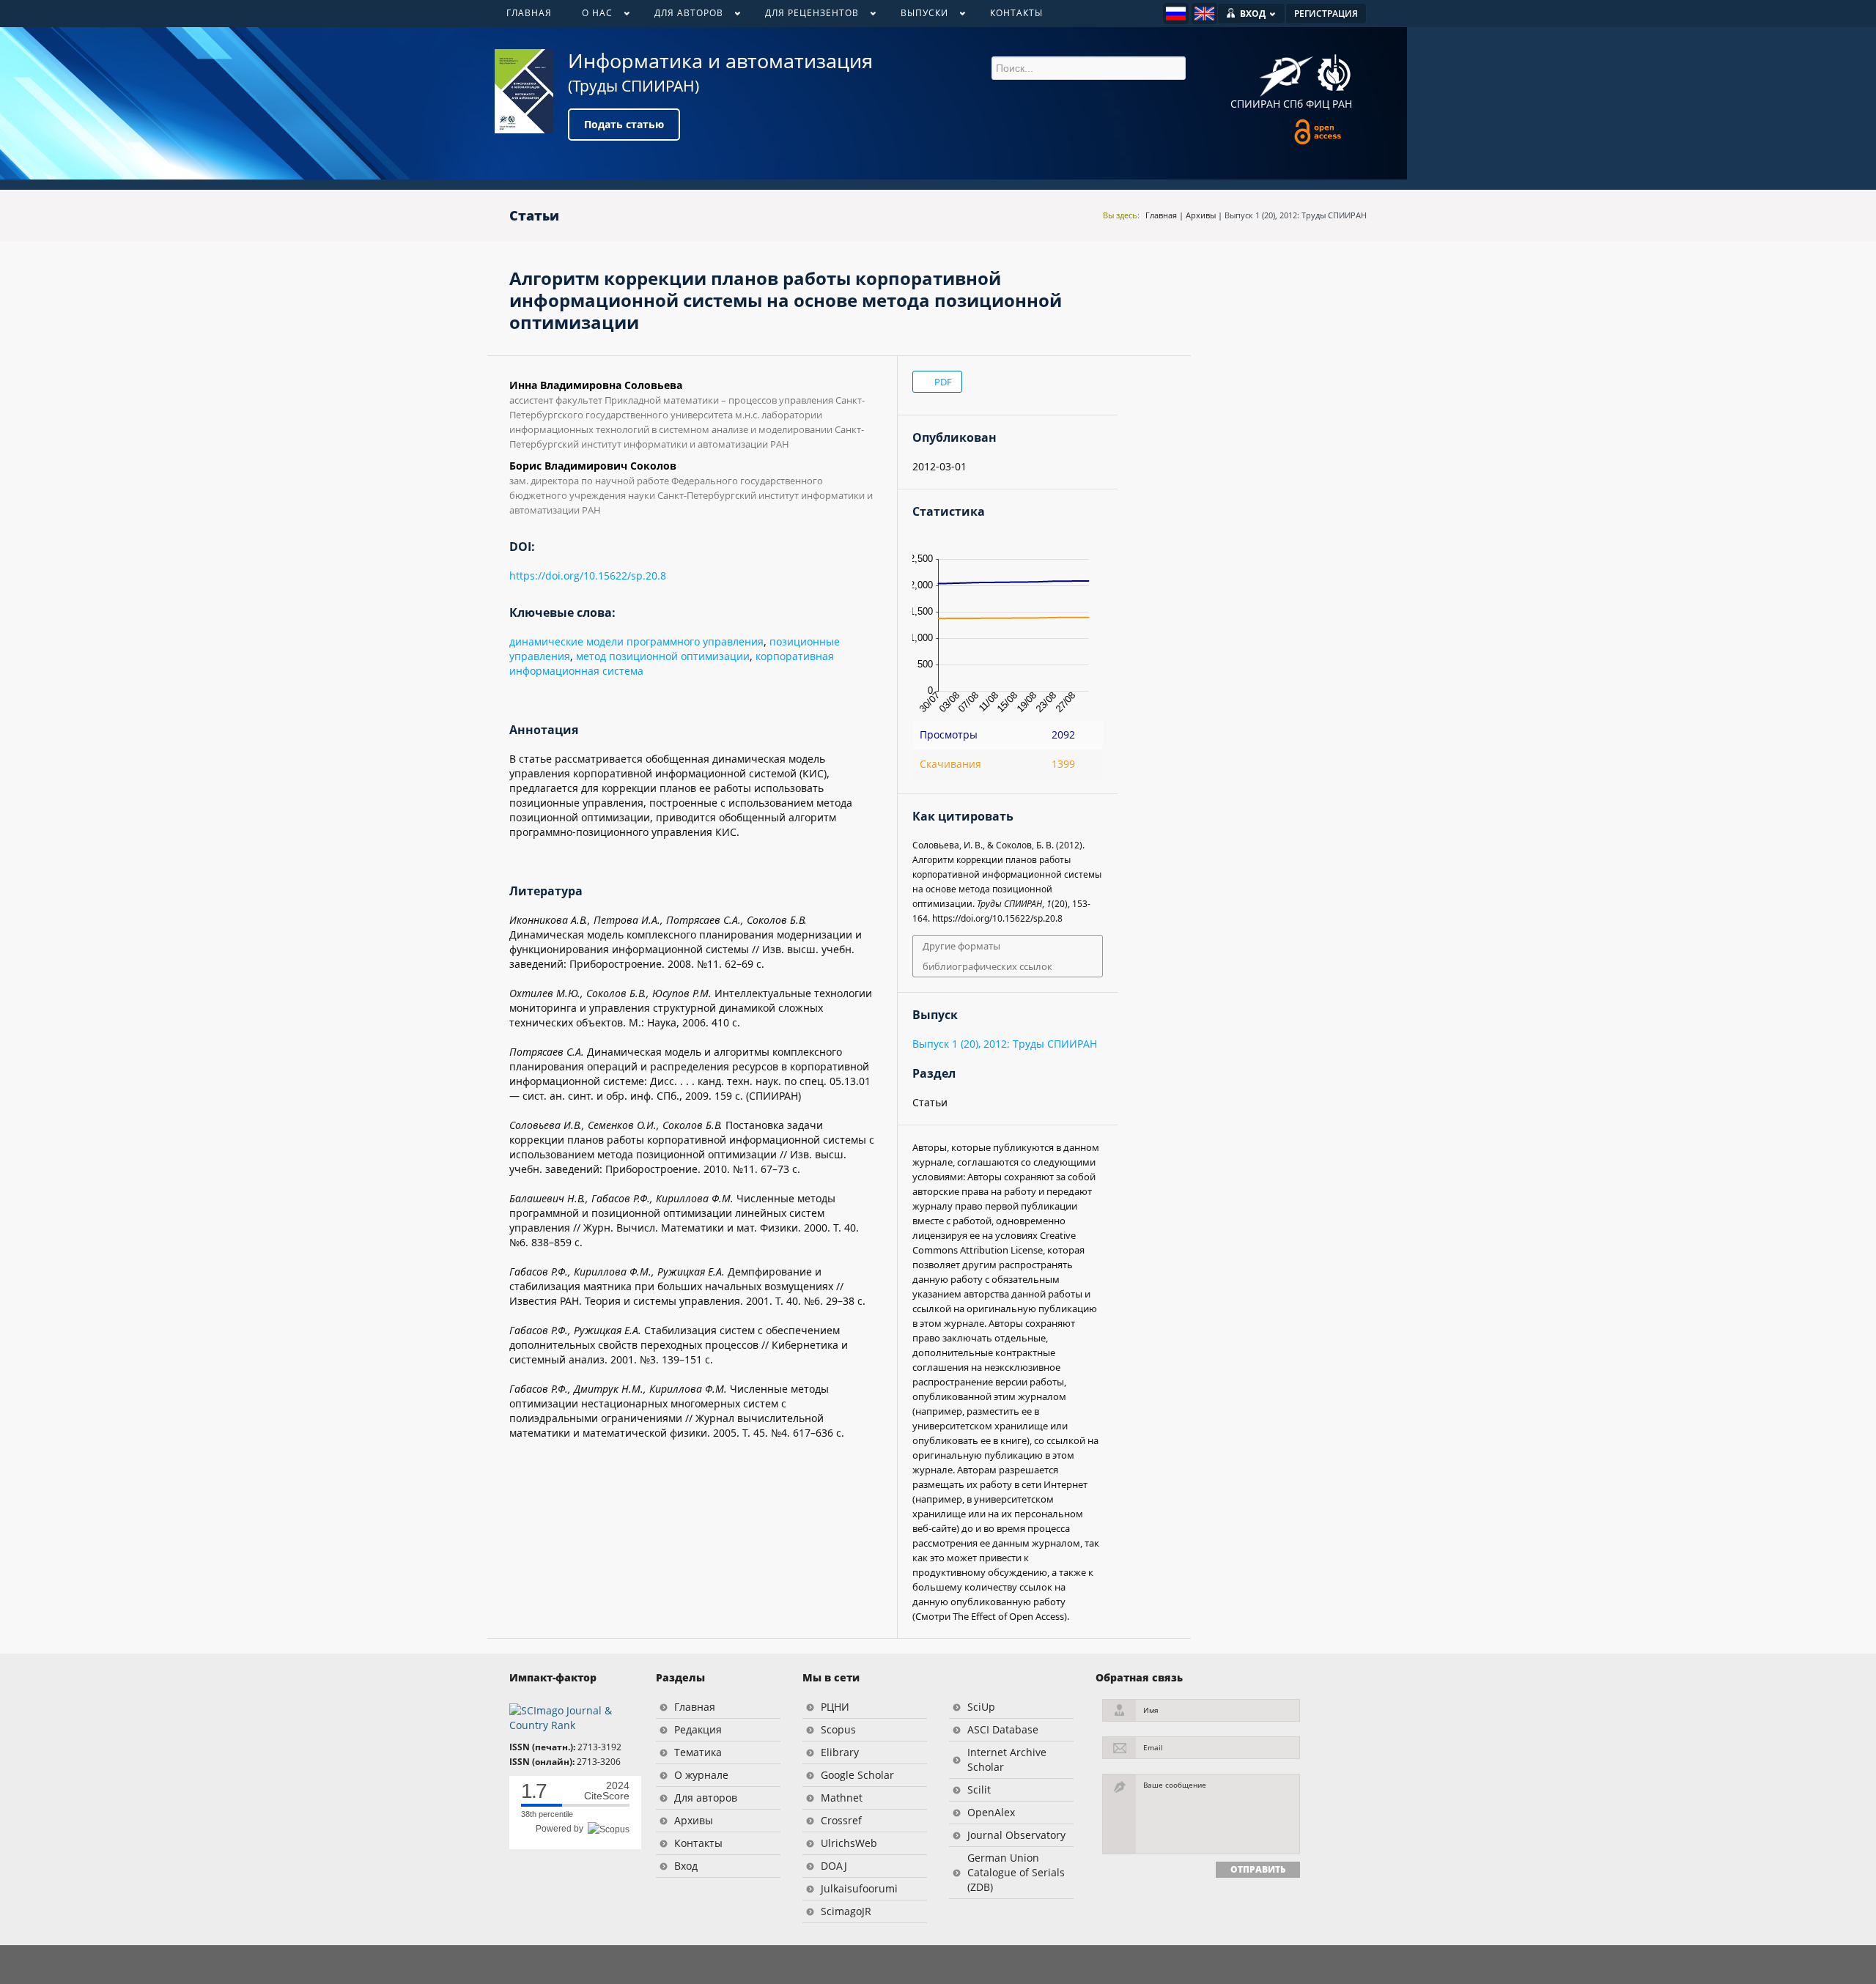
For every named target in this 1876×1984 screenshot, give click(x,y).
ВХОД (1253, 14)
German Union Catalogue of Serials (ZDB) (1016, 1872)
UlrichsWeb (849, 1843)
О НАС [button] (590, 16)
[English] (1204, 14)
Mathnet (842, 1798)
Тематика (698, 1752)
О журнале (701, 1775)
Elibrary (840, 1752)
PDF (942, 382)
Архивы (1201, 215)
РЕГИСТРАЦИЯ (1326, 14)
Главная (1161, 215)
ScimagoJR (846, 1911)
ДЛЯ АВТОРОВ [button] (681, 16)
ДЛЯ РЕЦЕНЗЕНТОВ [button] (804, 16)
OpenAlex (991, 1812)
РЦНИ (835, 1707)
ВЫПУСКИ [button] (917, 16)
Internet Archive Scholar (1007, 1759)
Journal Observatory (1016, 1835)
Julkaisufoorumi (859, 1888)
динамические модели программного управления (636, 641)
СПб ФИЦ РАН (1318, 104)
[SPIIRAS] (1286, 71)
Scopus (838, 1729)
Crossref (841, 1820)
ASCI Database (1003, 1729)
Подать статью (624, 124)
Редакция (698, 1729)
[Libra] (524, 91)
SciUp (981, 1707)
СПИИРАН (1255, 104)
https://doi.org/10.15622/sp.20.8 (588, 575)
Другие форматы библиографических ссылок (987, 956)
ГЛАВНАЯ (529, 13)
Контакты (698, 1843)
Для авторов (706, 1798)
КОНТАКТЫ (1016, 13)
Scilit (979, 1789)
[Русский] (1176, 14)
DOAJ (834, 1866)
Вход (686, 1866)
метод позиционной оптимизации (663, 656)
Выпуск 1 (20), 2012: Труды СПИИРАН (1296, 215)
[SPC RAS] (1334, 75)
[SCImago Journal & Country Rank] (572, 1717)
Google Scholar (857, 1775)
